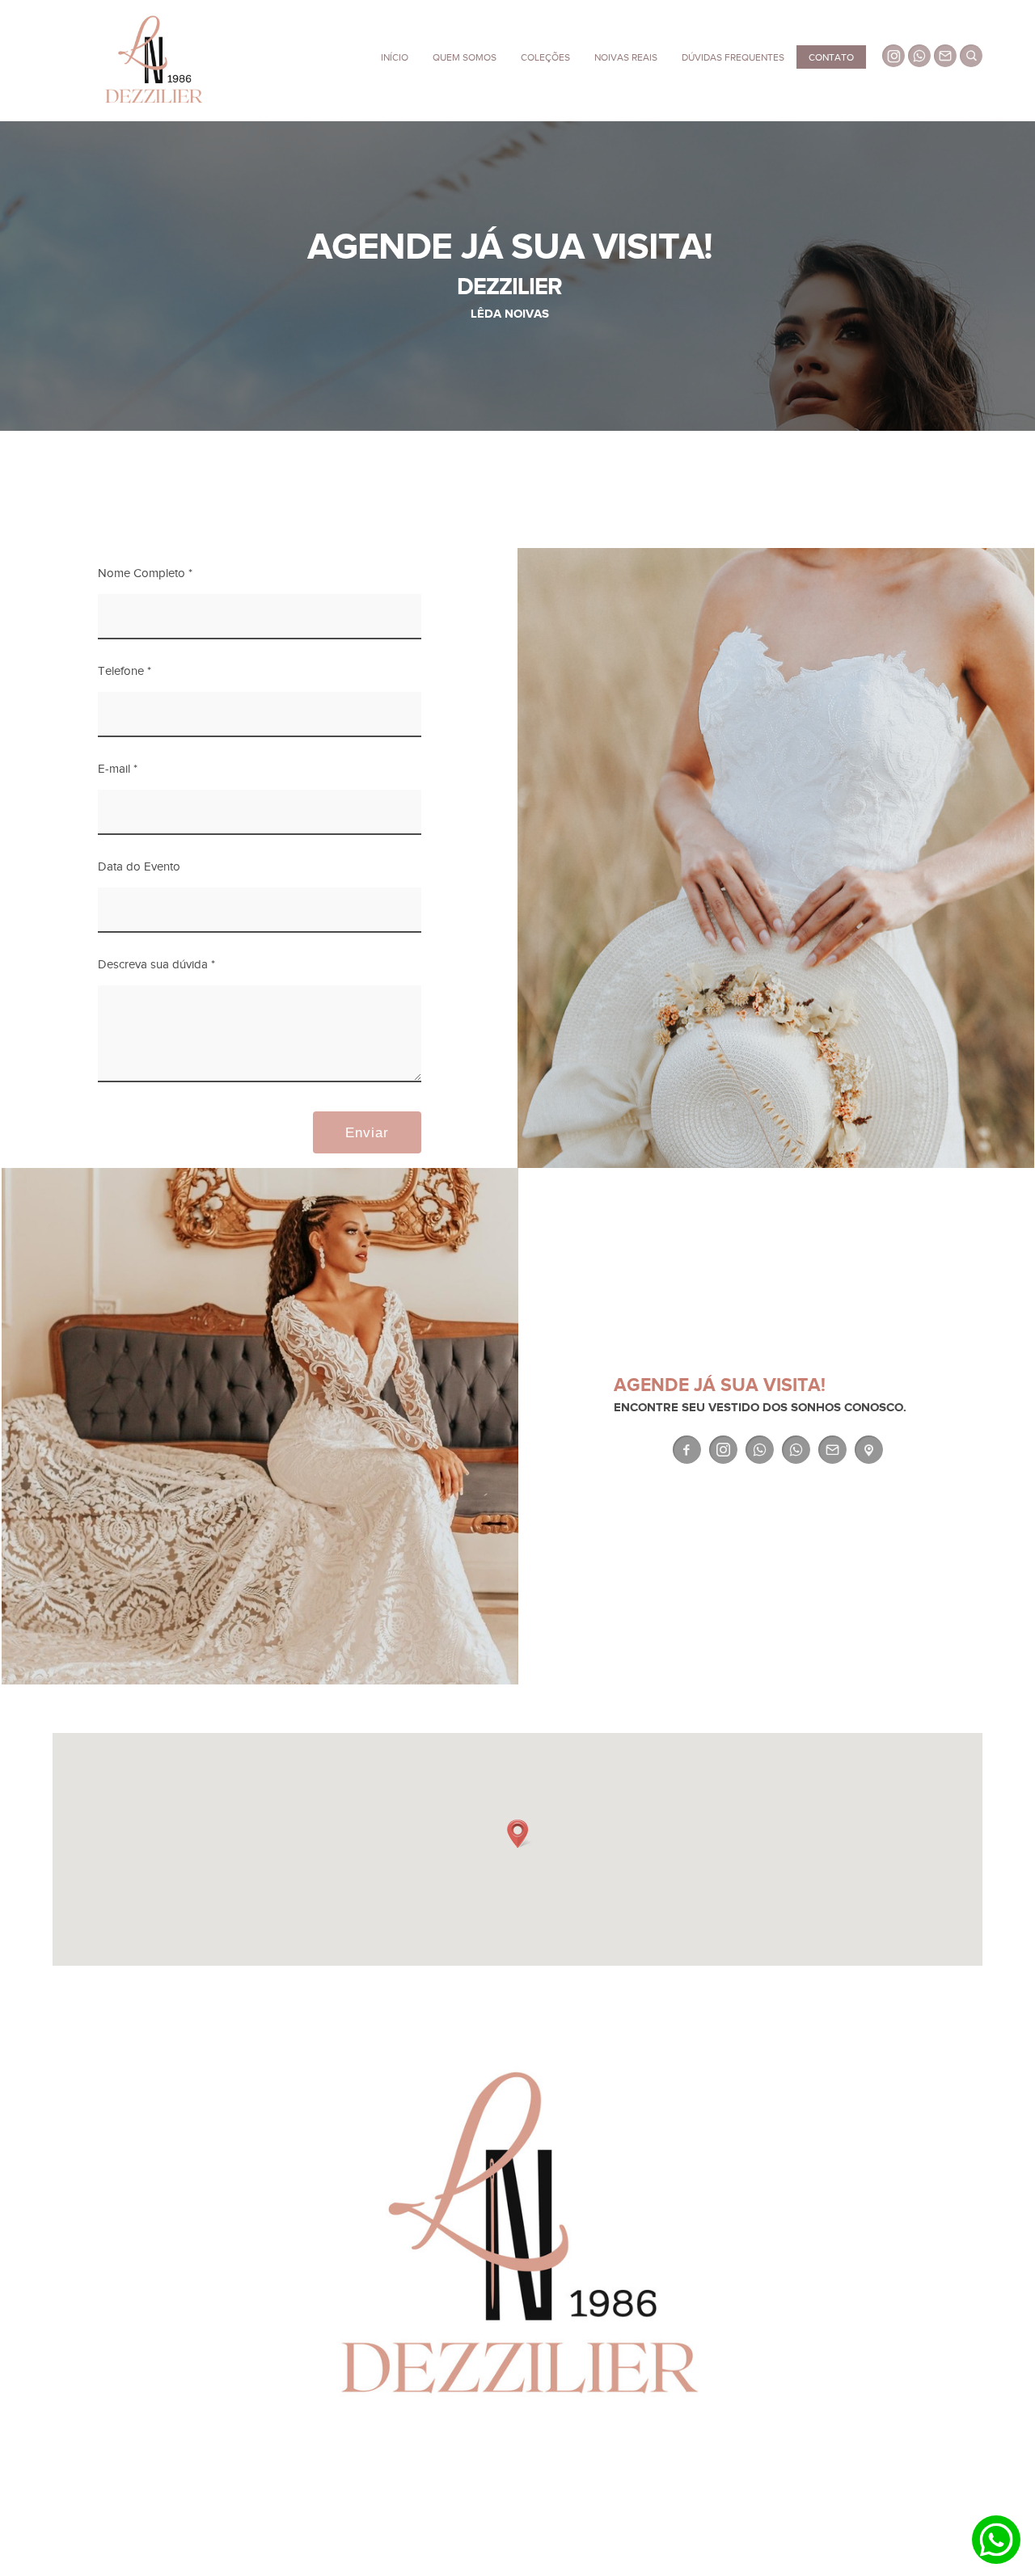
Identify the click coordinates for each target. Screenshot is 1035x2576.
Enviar (367, 1132)
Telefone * (125, 671)
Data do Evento (139, 867)
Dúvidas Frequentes (733, 57)
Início (395, 57)
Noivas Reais (626, 57)
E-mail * (118, 769)
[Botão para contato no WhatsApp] (996, 2540)
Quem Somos (465, 57)
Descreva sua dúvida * (156, 965)
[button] (517, 1834)
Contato (831, 57)
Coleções (545, 57)
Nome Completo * (145, 573)
